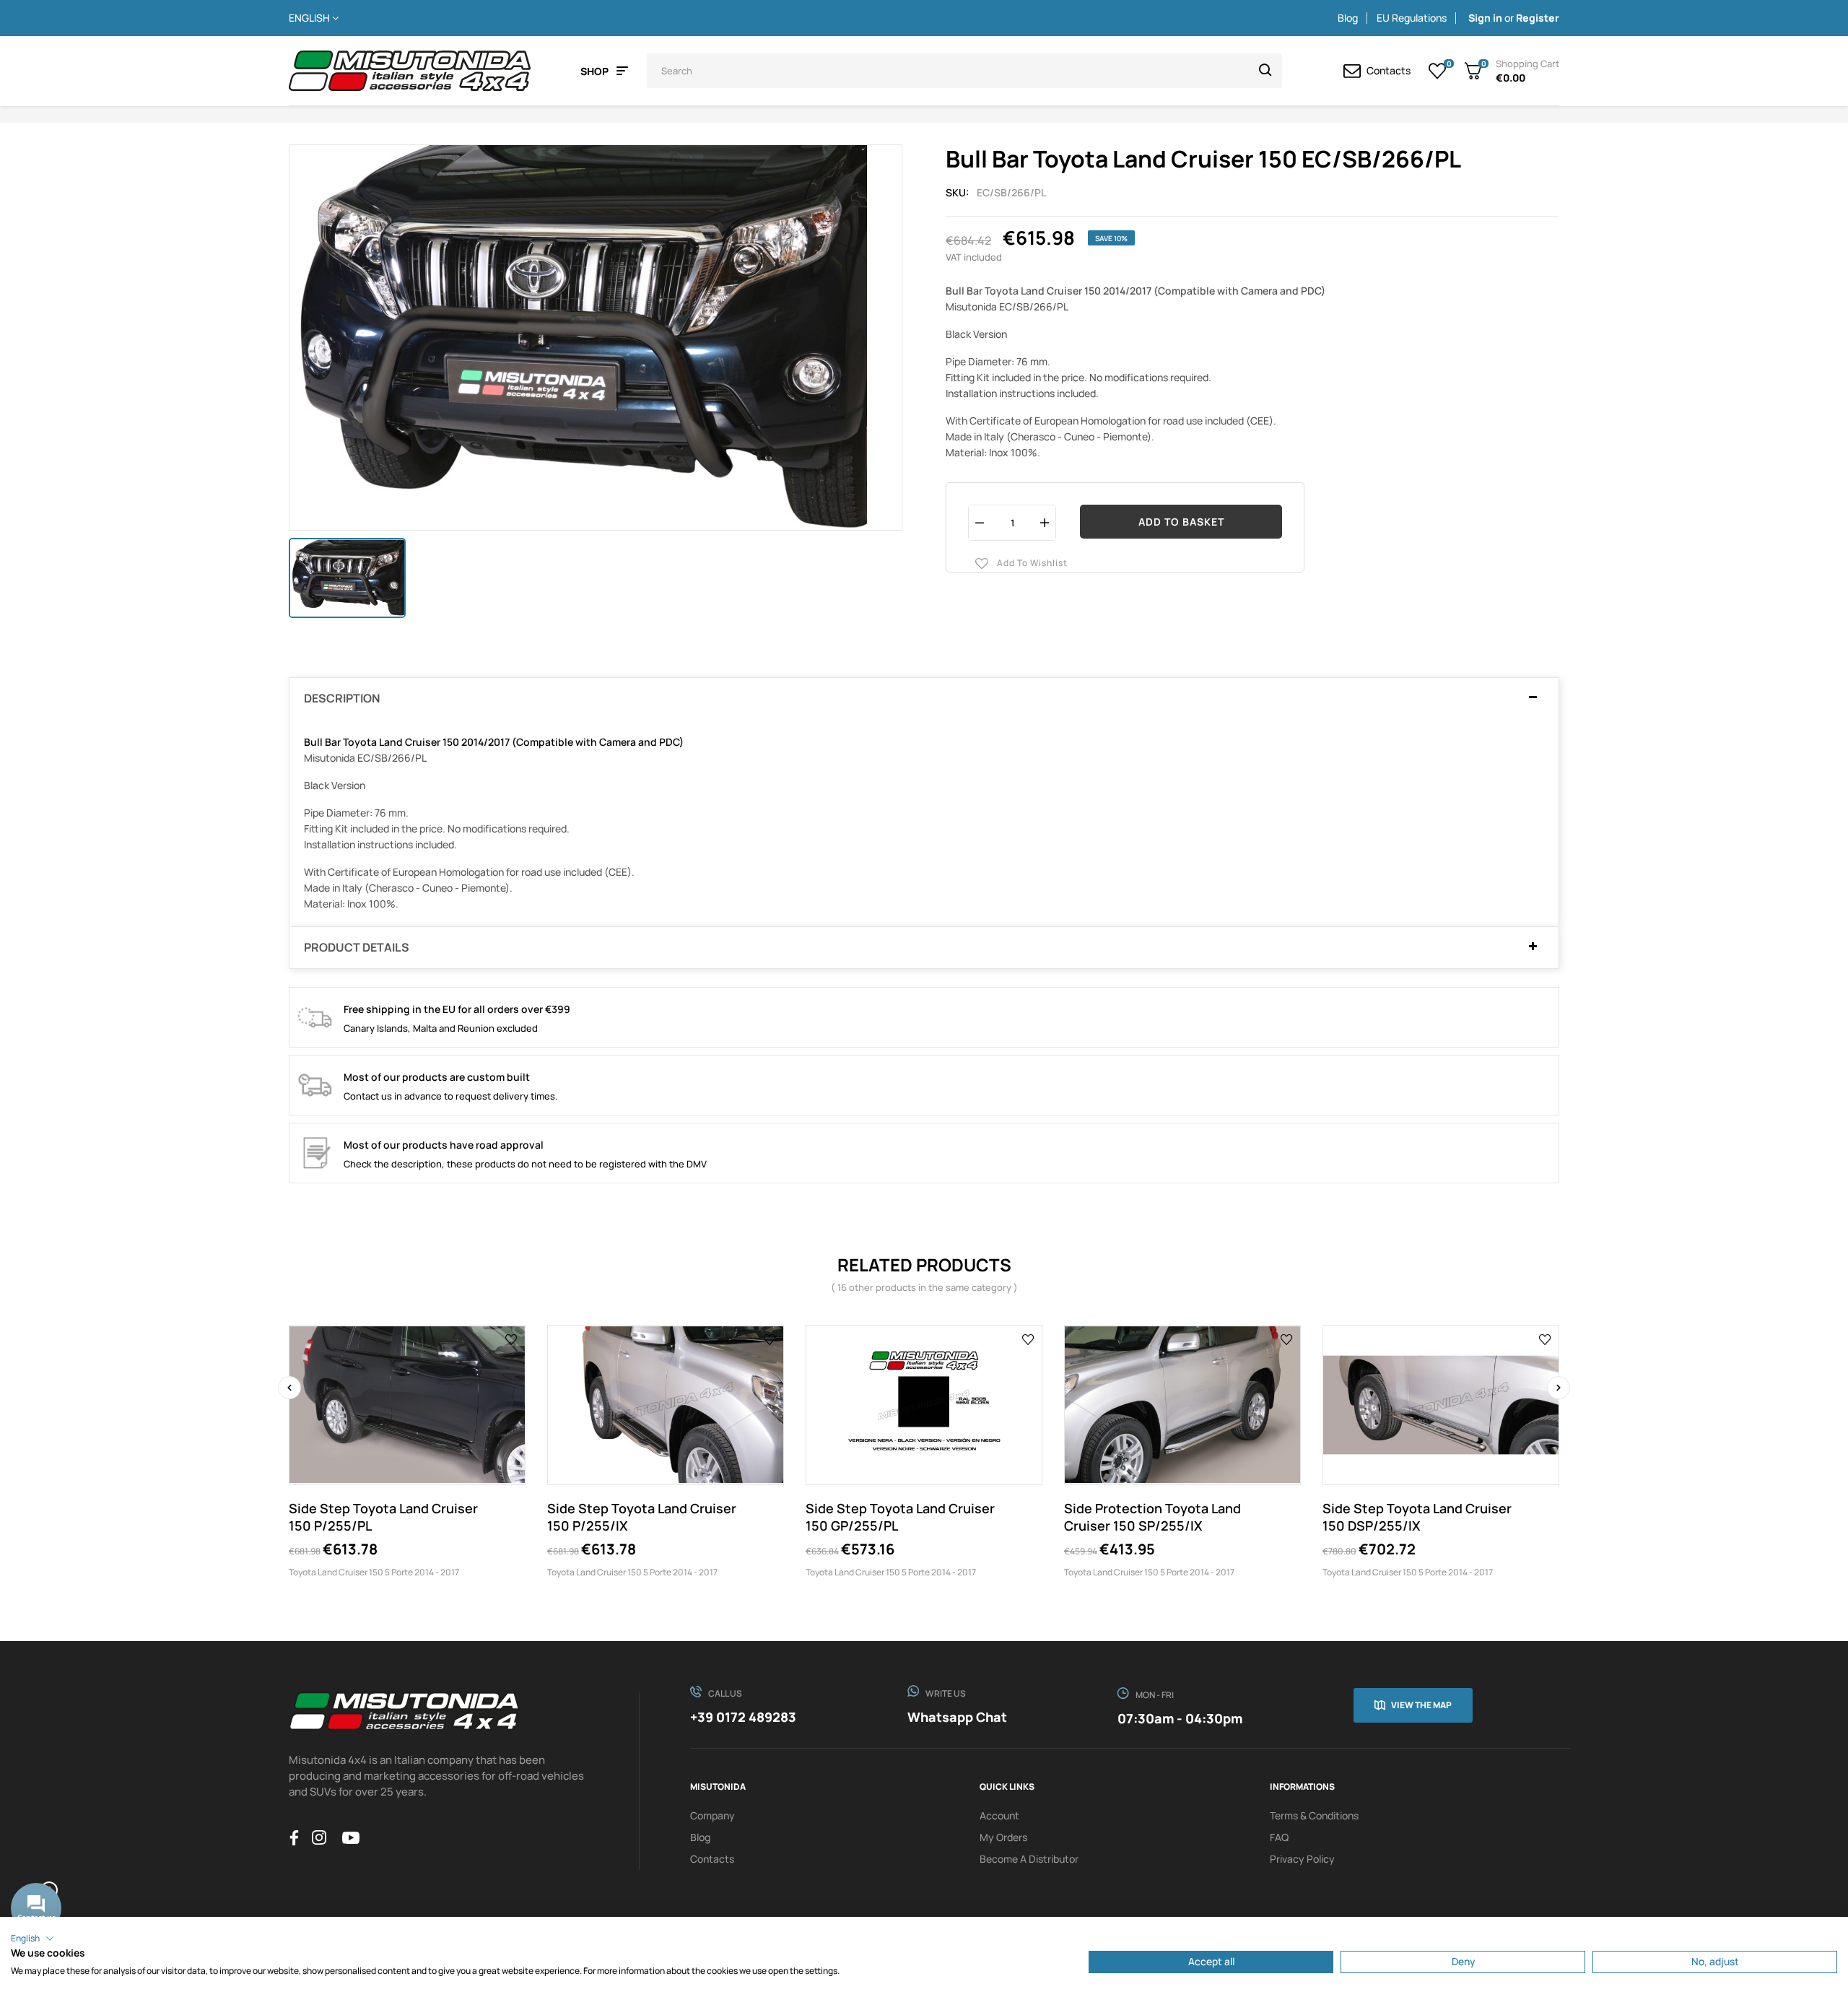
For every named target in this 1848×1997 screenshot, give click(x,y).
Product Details (357, 948)
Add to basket (1181, 522)
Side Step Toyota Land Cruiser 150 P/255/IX (642, 1517)
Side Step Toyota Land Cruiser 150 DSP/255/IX (1417, 1517)
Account (999, 1815)
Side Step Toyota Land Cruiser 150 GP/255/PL (900, 1517)
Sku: (958, 192)
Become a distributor (1029, 1859)
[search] (1265, 71)
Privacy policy (1302, 1859)
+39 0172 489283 (743, 1717)
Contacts (712, 1859)
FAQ (1279, 1837)
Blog (1348, 18)
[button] (32, 1939)
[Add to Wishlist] (511, 1339)
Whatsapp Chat (957, 1717)
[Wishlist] (1438, 71)
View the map (1421, 1705)
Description (342, 699)
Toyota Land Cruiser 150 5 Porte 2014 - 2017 (374, 1572)
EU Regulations (1412, 18)
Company (712, 1815)
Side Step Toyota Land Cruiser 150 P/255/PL (383, 1517)
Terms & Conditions (1314, 1815)
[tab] (924, 699)
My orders (1003, 1837)
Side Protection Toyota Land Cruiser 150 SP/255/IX (1152, 1517)
